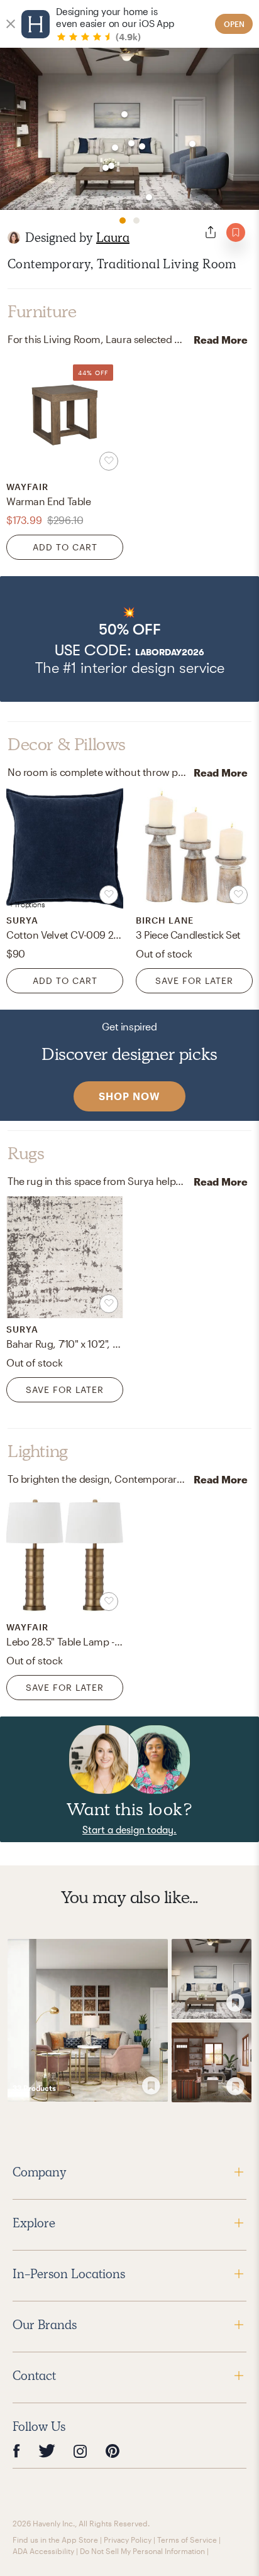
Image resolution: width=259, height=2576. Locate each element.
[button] (129, 639)
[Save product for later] (109, 461)
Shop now (129, 1096)
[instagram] (80, 2450)
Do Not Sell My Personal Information (142, 2551)
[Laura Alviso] (14, 237)
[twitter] (47, 2451)
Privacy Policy (128, 2540)
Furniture (42, 312)
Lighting (38, 1451)
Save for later (194, 980)
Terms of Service (187, 2540)
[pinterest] (113, 2451)
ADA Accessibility (43, 2551)
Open (234, 24)
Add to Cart (65, 547)
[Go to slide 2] (136, 221)
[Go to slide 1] (123, 221)
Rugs (26, 1154)
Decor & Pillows (67, 745)
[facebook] (16, 2451)
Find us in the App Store (55, 2540)
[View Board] (88, 2021)
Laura (113, 237)
